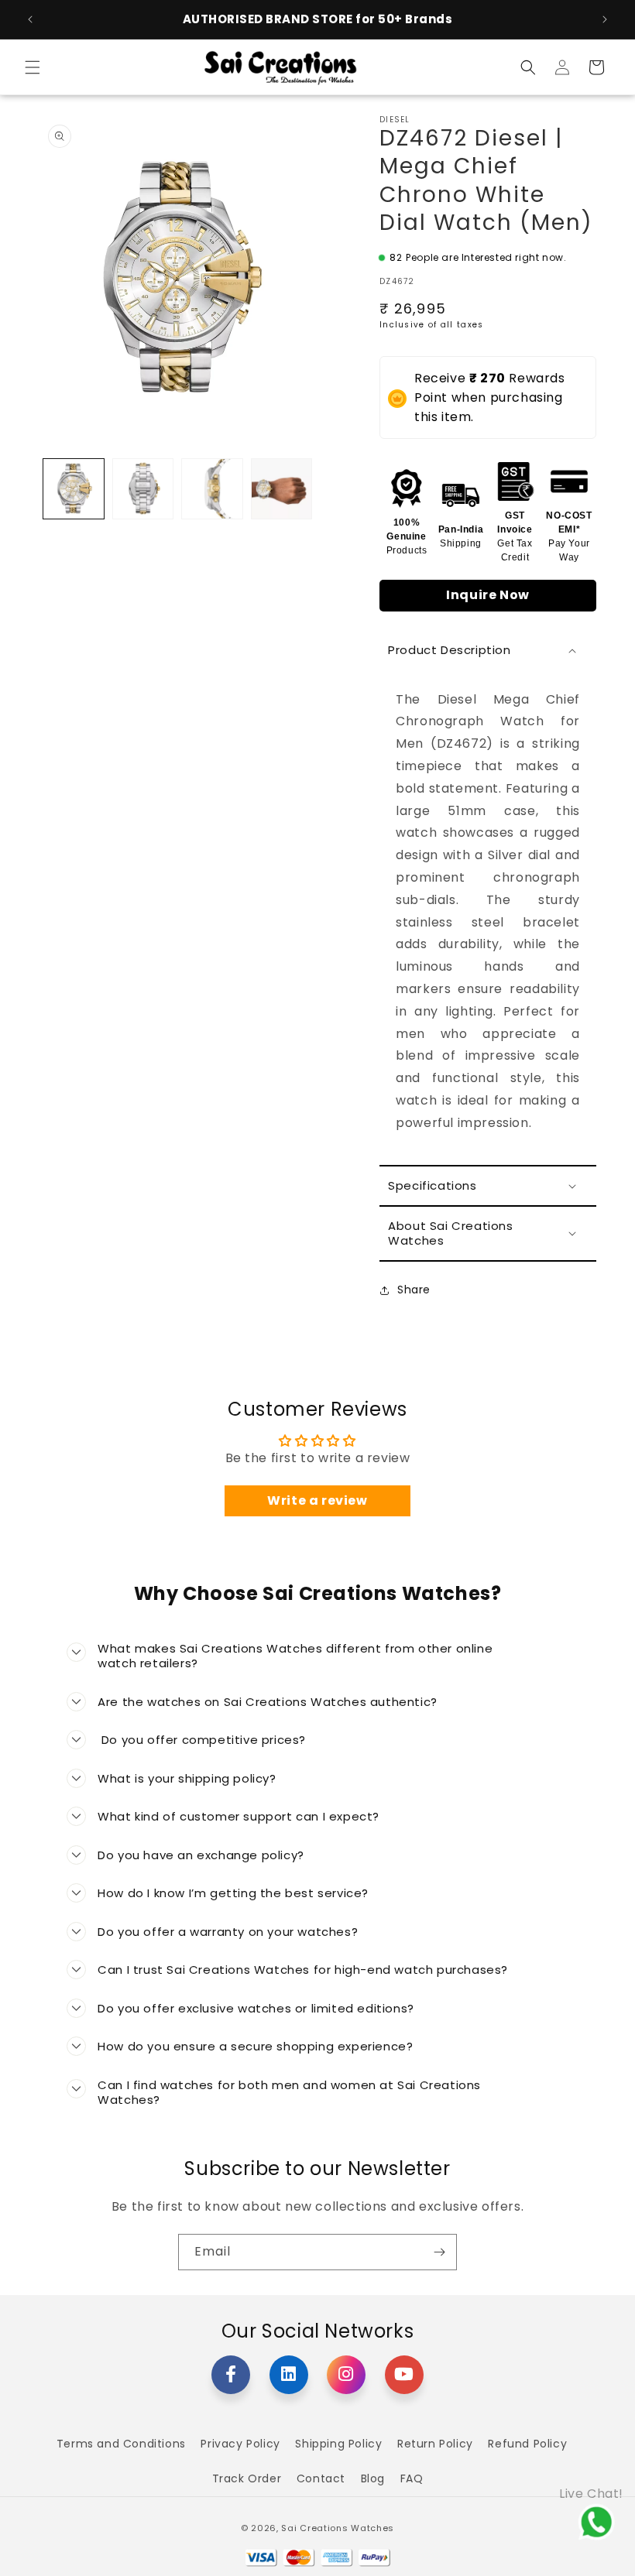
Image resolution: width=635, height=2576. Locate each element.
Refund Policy (527, 2444)
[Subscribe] (439, 2252)
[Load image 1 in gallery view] (74, 489)
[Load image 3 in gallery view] (212, 489)
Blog (373, 2478)
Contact (321, 2478)
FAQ (412, 2478)
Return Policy (435, 2444)
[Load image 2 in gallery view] (143, 489)
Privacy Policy (240, 2444)
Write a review (317, 1500)
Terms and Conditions (121, 2444)
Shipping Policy (338, 2444)
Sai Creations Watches (338, 2528)
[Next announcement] (605, 19)
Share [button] (414, 1290)
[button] (33, 67)
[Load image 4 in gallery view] (282, 489)
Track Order (247, 2478)
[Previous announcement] (30, 19)
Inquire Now (488, 595)
